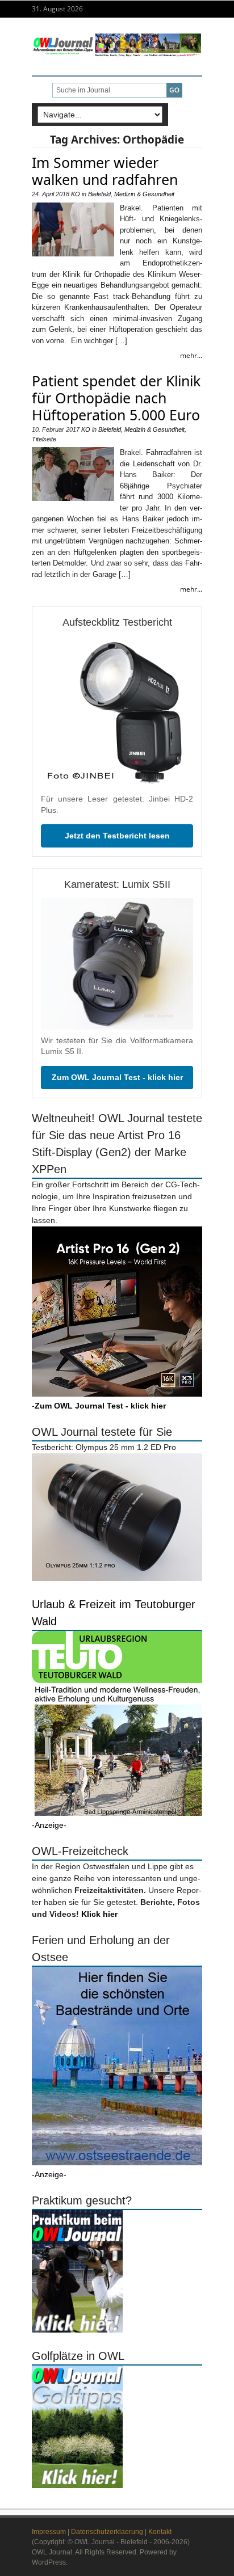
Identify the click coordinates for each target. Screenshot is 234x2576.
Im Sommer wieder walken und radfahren (105, 171)
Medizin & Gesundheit (144, 194)
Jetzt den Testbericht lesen (117, 836)
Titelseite (44, 439)
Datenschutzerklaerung (107, 2532)
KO (76, 194)
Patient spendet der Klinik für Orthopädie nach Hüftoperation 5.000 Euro (116, 398)
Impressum (49, 2532)
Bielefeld (99, 194)
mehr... (191, 355)
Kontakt (160, 2532)
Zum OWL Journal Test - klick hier (117, 1077)
